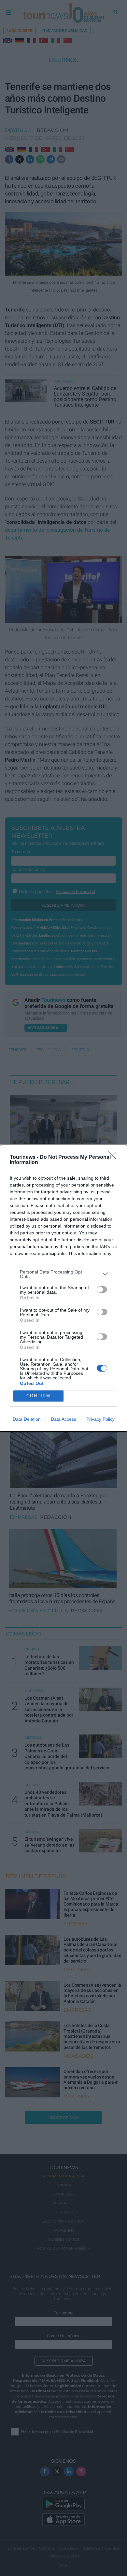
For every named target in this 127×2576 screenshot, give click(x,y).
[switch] (102, 1289)
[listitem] (63, 1274)
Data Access (63, 1419)
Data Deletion (27, 1419)
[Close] (114, 1158)
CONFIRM (38, 1396)
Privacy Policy (100, 1419)
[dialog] (63, 1288)
